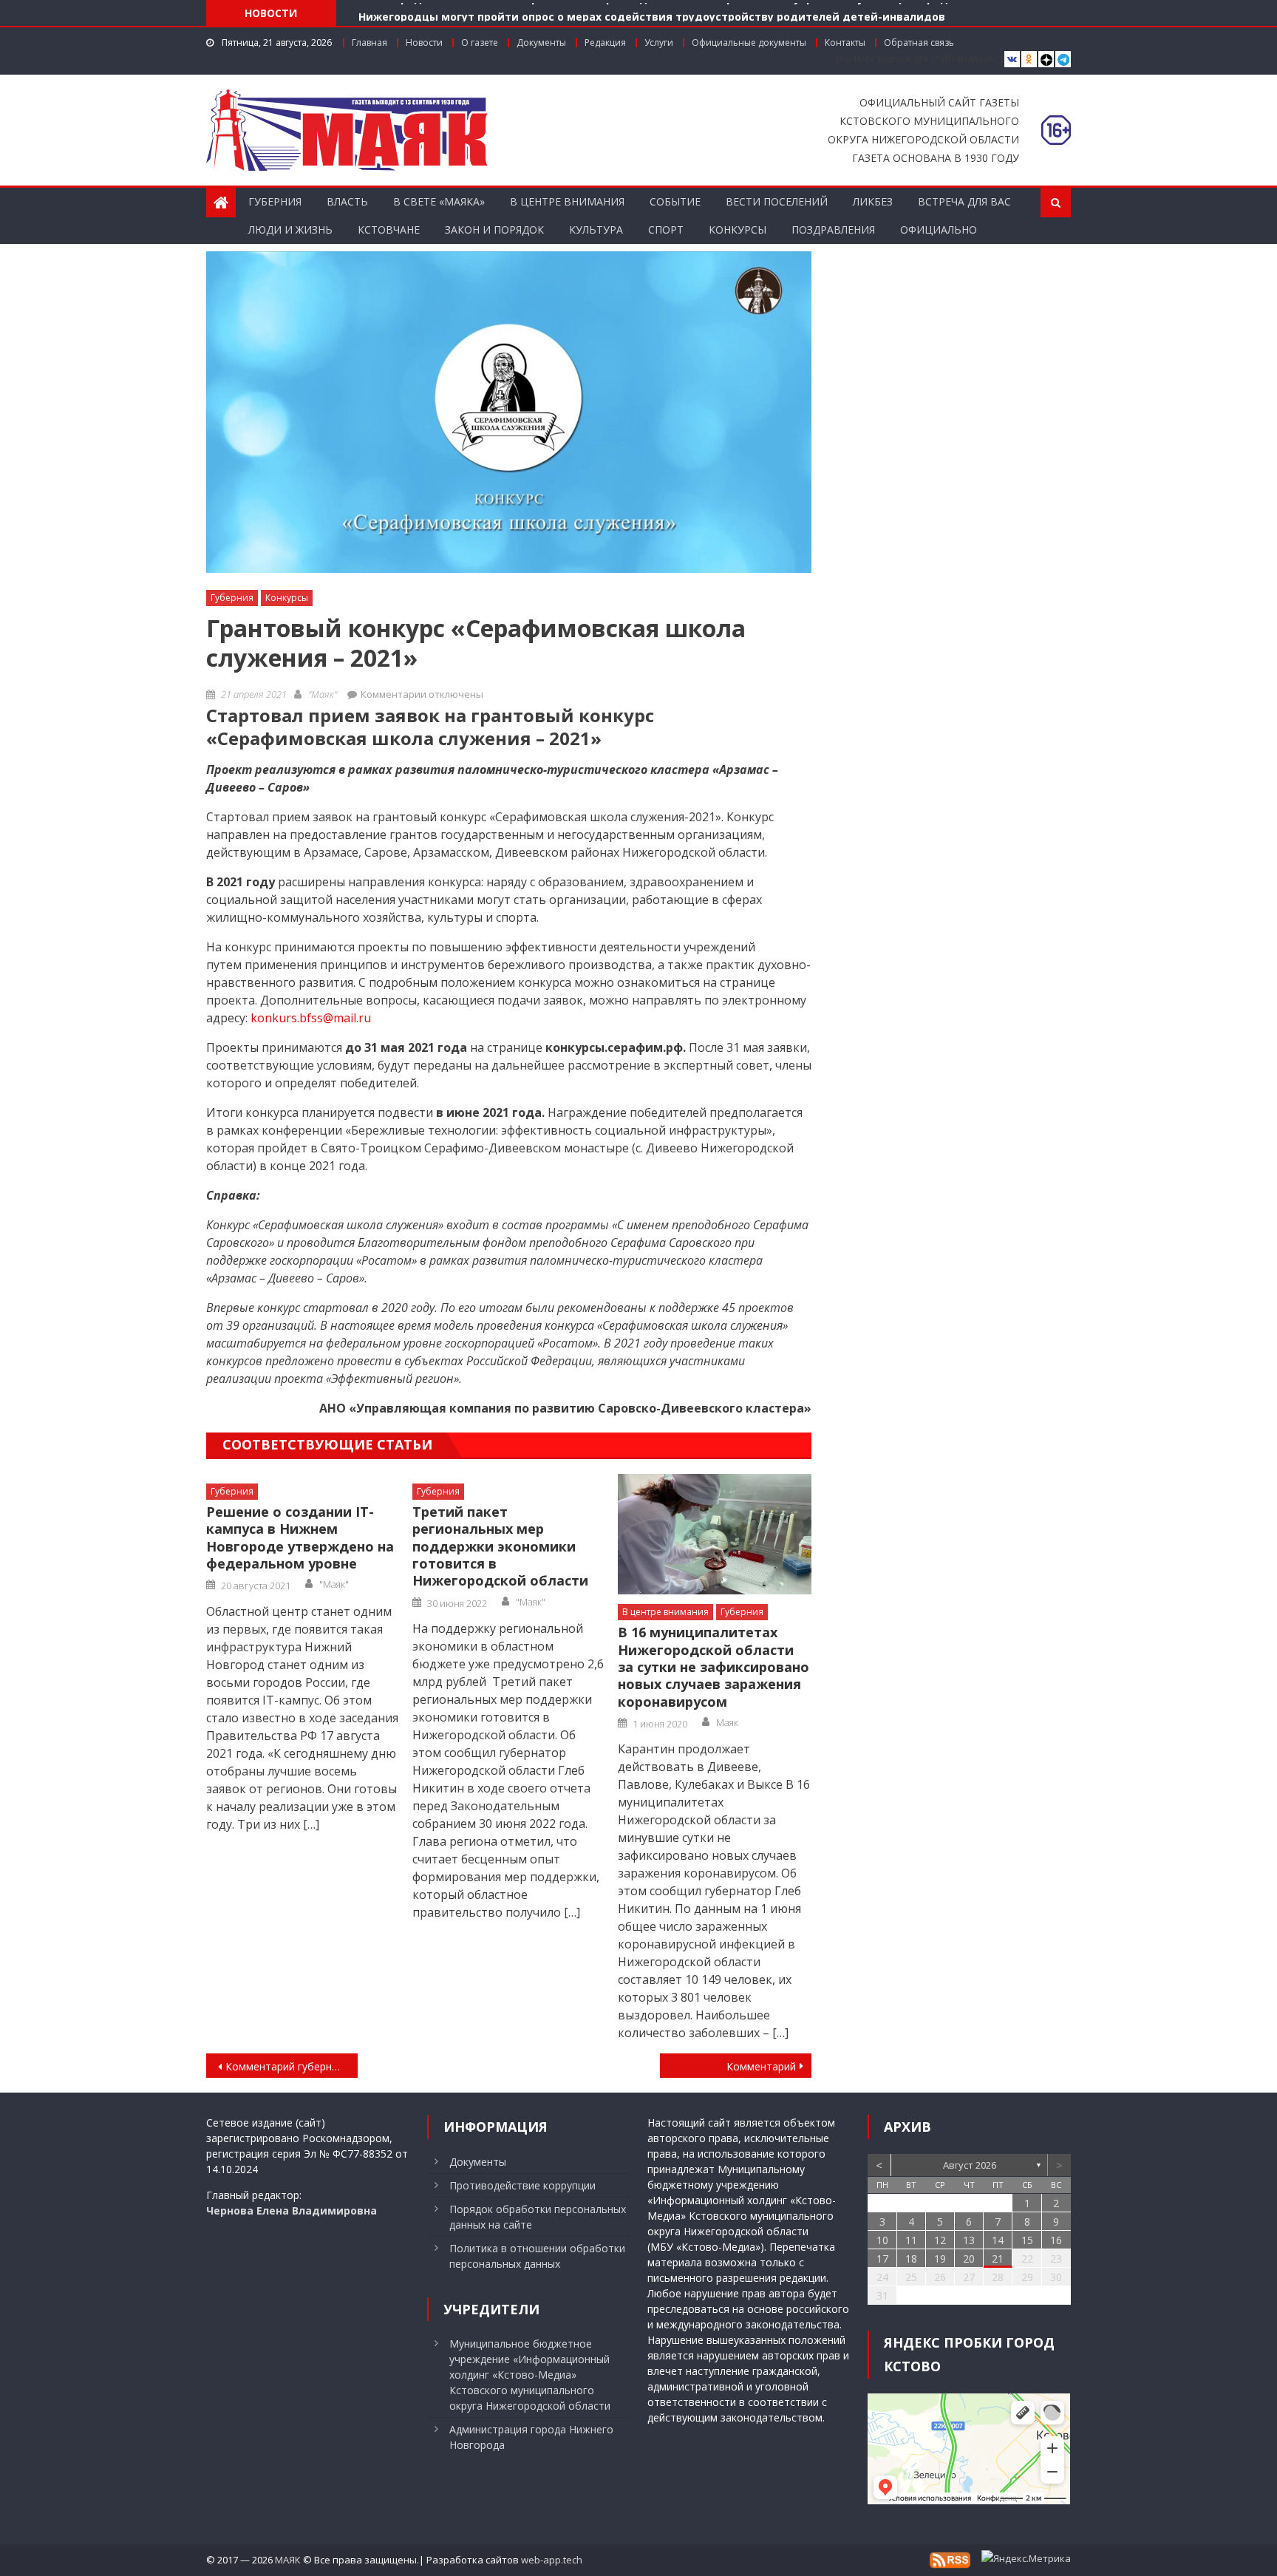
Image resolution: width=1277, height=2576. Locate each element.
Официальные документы (749, 43)
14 (998, 2240)
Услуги (659, 43)
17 (882, 2259)
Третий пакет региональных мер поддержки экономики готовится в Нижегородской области (500, 1547)
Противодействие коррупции (522, 2185)
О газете (480, 43)
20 (969, 2259)
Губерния (275, 201)
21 (998, 2259)
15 (1027, 2240)
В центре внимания (567, 201)
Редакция (605, 43)
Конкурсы (738, 230)
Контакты (845, 43)
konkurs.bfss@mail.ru (311, 1018)
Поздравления (833, 230)
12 (940, 2240)
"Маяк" (323, 694)
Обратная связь (919, 43)
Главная (370, 43)
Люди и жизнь (290, 230)
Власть (347, 201)
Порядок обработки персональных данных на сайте (538, 2217)
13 (969, 2240)
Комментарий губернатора (292, 2066)
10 (882, 2240)
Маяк (727, 1722)
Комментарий (761, 2066)
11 (911, 2240)
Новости (424, 43)
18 (911, 2259)
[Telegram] (1063, 60)
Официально (939, 230)
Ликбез (873, 201)
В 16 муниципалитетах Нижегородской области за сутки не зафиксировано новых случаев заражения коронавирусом (714, 1667)
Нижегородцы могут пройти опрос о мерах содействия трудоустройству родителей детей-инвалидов (652, 12)
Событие (675, 201)
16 (1056, 2240)
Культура (596, 230)
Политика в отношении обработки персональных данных (537, 2256)
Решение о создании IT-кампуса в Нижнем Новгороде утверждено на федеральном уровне (300, 1538)
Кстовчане (389, 230)
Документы (541, 43)
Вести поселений (777, 201)
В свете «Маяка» (439, 201)
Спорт (666, 230)
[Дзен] (1046, 60)
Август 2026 (970, 2165)
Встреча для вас (964, 201)
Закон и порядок (494, 230)
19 (940, 2259)
